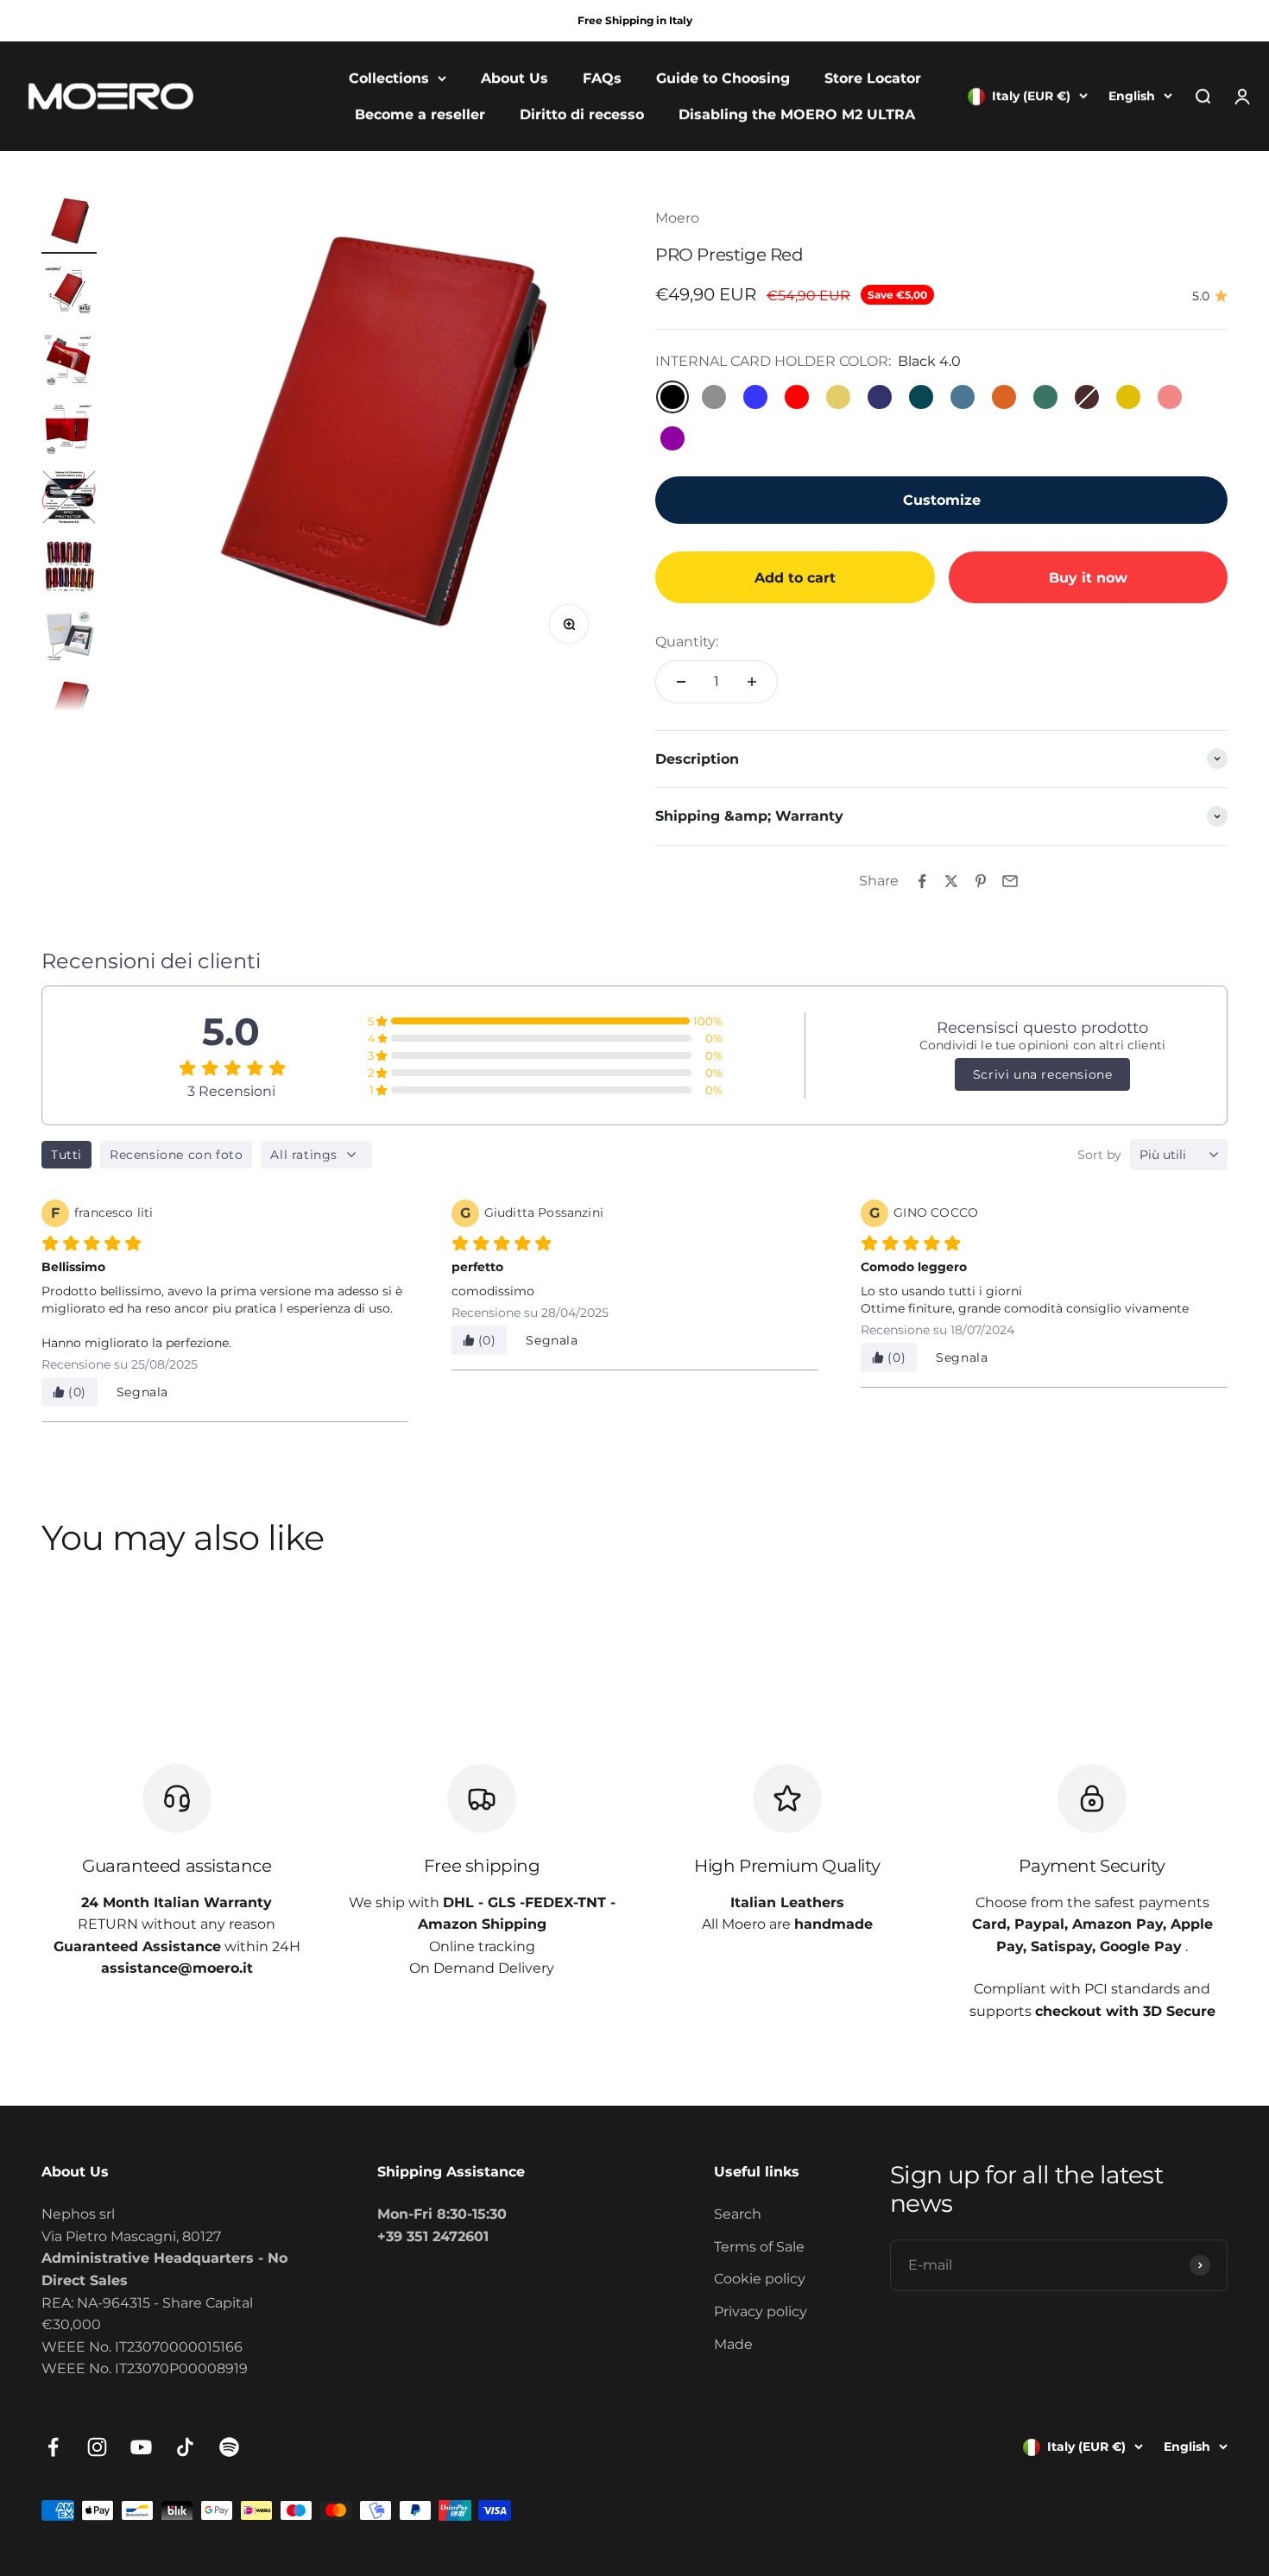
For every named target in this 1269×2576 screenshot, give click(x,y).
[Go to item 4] (69, 431)
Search (738, 2214)
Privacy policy (761, 2311)
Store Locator (873, 78)
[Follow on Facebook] (53, 2447)
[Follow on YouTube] (141, 2447)
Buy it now (1088, 578)
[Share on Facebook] (922, 881)
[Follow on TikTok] (185, 2447)
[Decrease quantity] (681, 682)
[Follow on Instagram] (97, 2447)
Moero (677, 218)
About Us (515, 78)
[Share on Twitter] (951, 881)
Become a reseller (420, 114)
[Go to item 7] (69, 638)
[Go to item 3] (69, 362)
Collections (389, 78)
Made (733, 2344)
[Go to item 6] (69, 569)
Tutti (66, 1155)
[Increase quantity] (752, 682)
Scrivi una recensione (1043, 1074)
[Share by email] (1010, 881)
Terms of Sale (759, 2247)
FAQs (602, 78)
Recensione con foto (176, 1155)
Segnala (142, 1392)
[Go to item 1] (69, 224)
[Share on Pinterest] (981, 881)
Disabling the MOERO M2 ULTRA (797, 114)
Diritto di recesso (582, 114)
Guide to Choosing (723, 78)
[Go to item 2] (69, 293)
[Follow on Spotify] (229, 2447)
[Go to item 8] (69, 707)
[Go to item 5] (69, 500)
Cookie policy (760, 2279)
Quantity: (687, 642)
